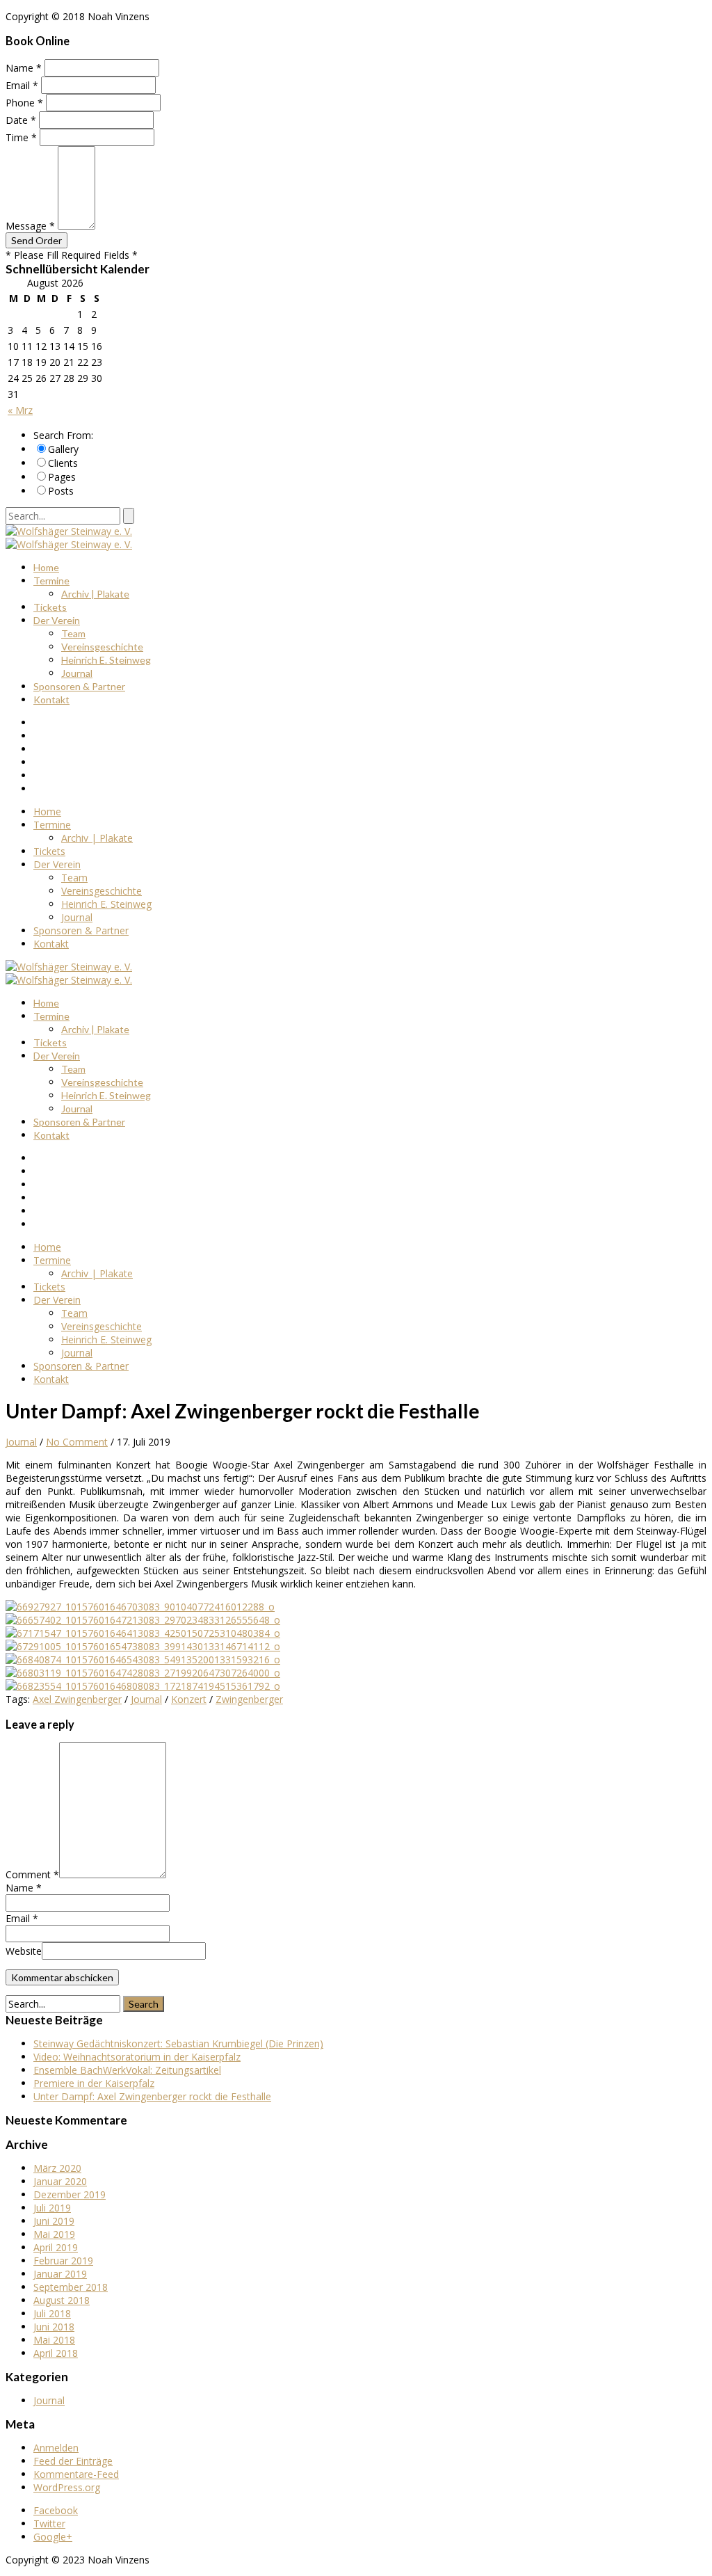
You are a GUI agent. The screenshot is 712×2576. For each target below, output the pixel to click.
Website (24, 1951)
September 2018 (71, 2287)
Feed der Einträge (73, 2461)
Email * (22, 1918)
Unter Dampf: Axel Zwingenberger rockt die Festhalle (152, 2096)
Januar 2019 (60, 2274)
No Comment (77, 1442)
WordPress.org (67, 2487)
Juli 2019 (52, 2208)
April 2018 (56, 2353)
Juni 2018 (54, 2327)
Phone (24, 103)
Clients (63, 463)
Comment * (32, 1874)
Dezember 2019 (70, 2194)
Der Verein (57, 620)
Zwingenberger (249, 1699)
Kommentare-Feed (76, 2474)
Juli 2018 (52, 2313)
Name (24, 68)
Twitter (49, 2523)
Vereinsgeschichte (102, 647)
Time (21, 137)
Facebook (56, 2510)
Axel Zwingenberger (77, 1699)
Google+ (53, 2537)
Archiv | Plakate (95, 594)
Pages (62, 477)
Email (22, 85)
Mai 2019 (54, 2234)
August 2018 (62, 2300)
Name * (24, 1888)
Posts (61, 491)
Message (30, 226)
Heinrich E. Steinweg (106, 660)
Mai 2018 (54, 2340)
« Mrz (20, 410)
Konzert (189, 1699)
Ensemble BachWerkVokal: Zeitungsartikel (127, 2070)
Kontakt (51, 699)
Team (73, 633)
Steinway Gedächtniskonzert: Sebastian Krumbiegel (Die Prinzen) (178, 2043)
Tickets (50, 607)
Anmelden (56, 2448)
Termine (51, 581)
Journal (77, 673)
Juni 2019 (54, 2221)
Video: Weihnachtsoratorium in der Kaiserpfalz (137, 2057)
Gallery (63, 449)
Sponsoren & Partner (79, 686)
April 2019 (56, 2247)
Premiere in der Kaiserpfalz (94, 2083)
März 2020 (57, 2168)
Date (21, 120)
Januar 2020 (60, 2181)
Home (46, 567)
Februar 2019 (63, 2261)
